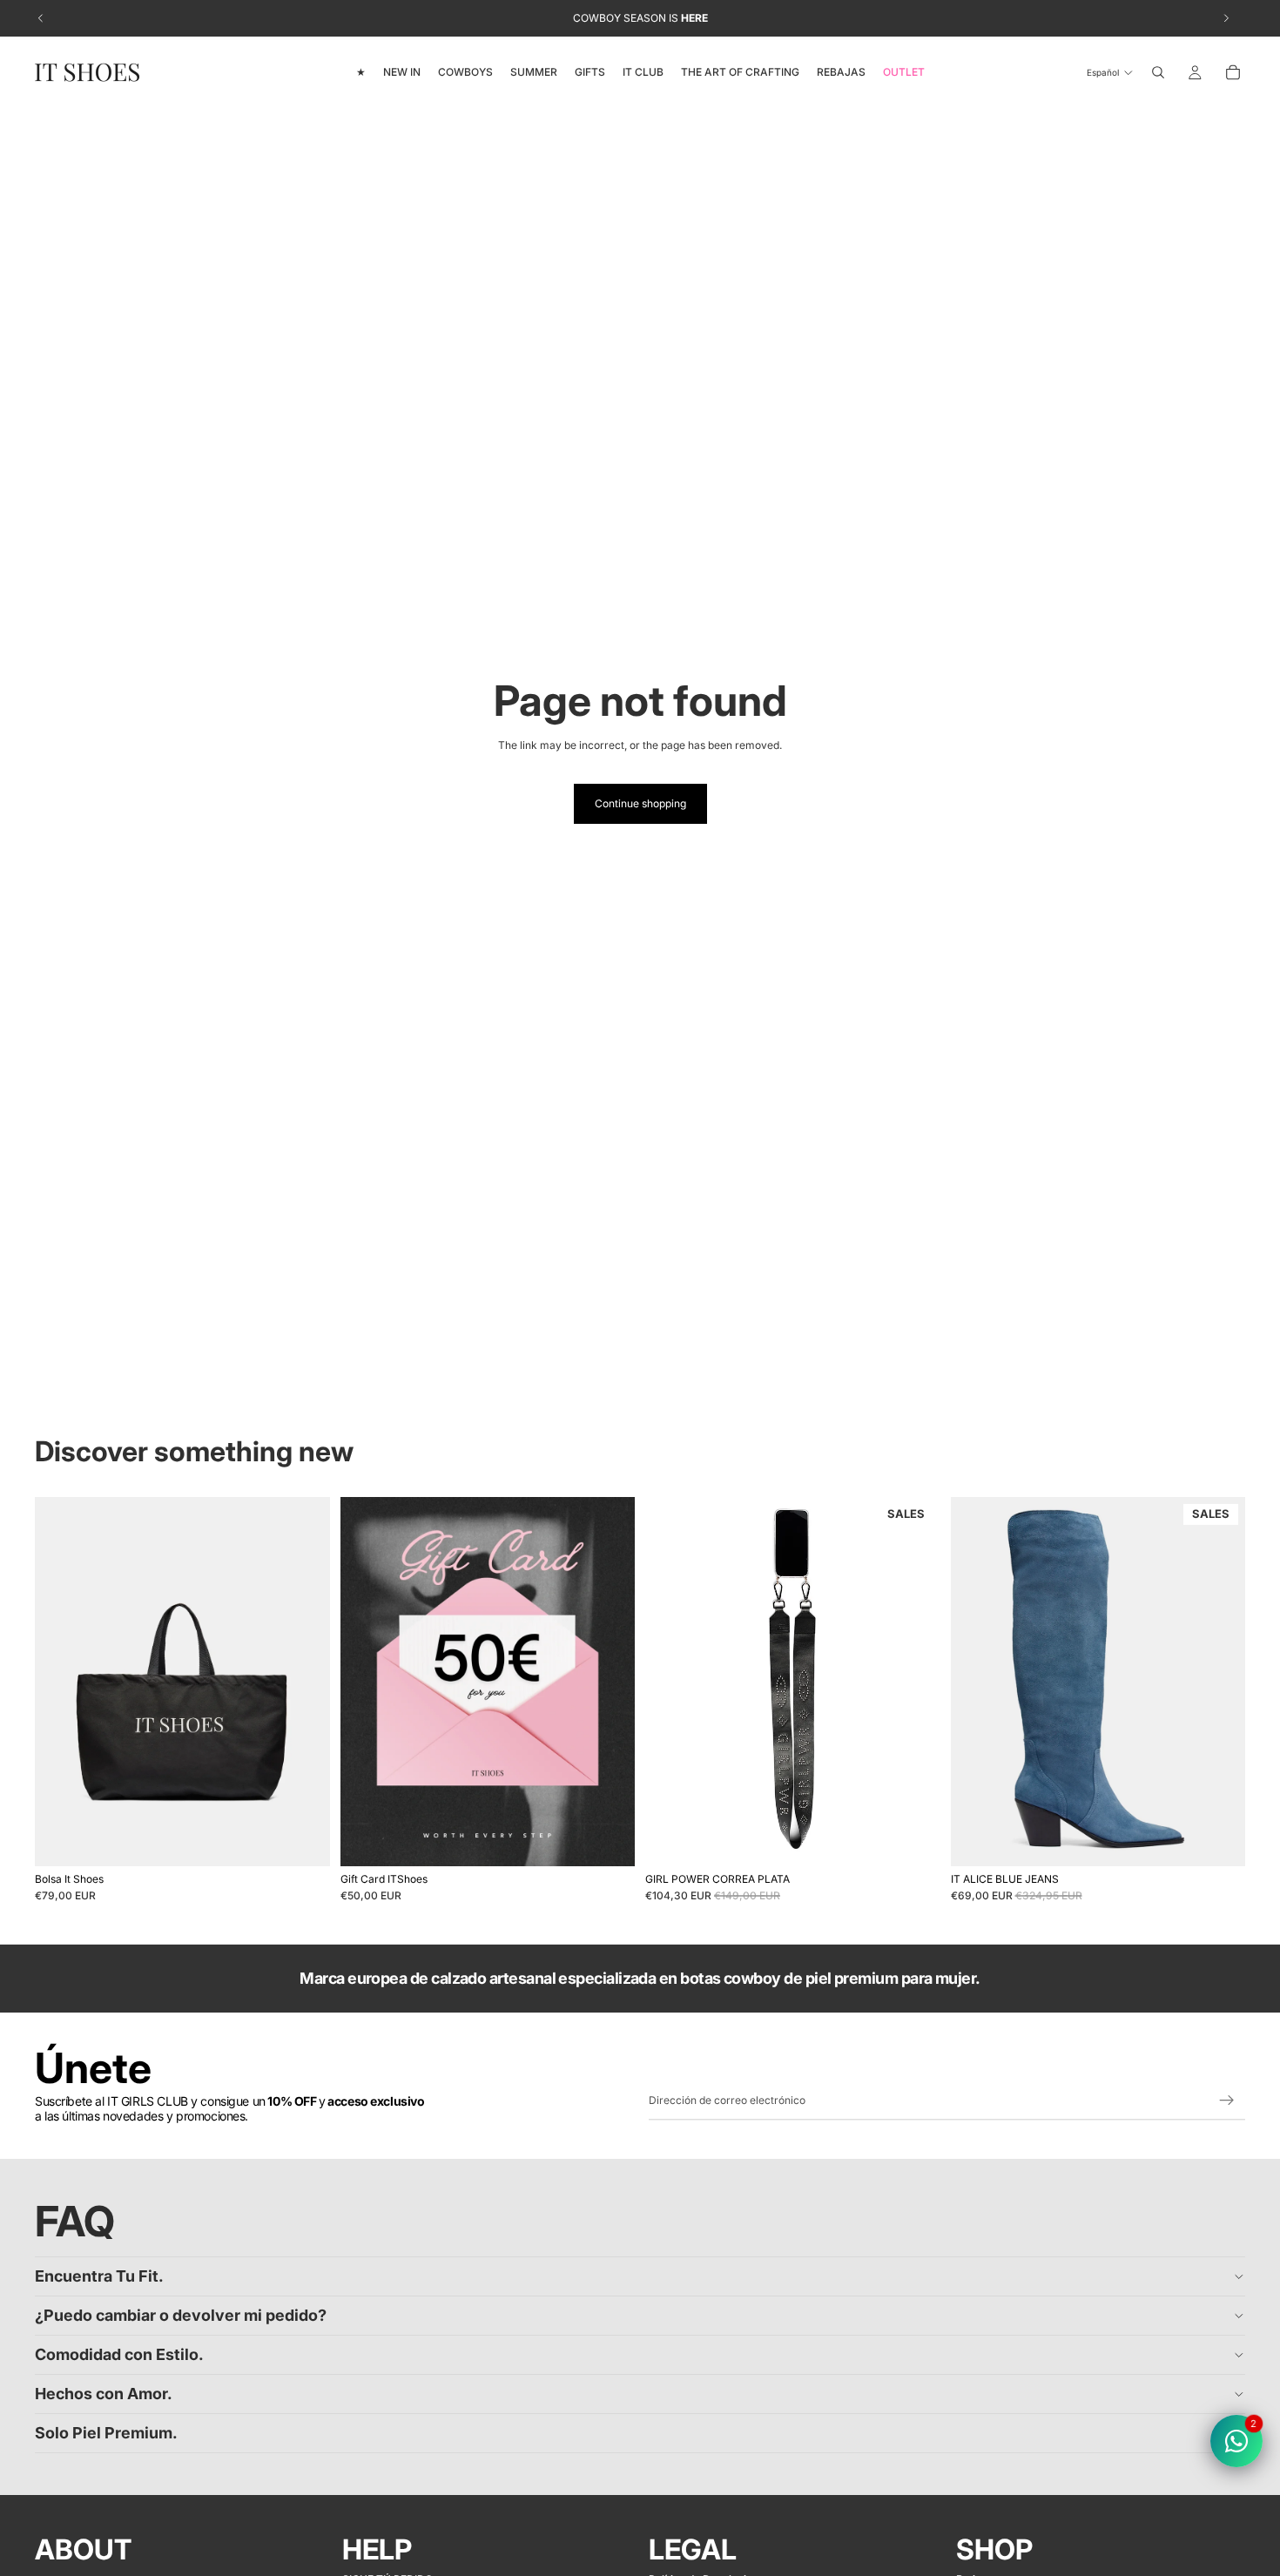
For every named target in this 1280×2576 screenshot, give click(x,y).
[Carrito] (1233, 72)
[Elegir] (608, 1839)
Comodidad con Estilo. (119, 2354)
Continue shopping (640, 803)
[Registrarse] (1227, 2101)
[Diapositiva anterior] (61, 1682)
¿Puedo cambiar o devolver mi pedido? (181, 2315)
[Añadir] (303, 1839)
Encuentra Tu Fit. (99, 2276)
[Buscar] (1158, 72)
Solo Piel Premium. (106, 2433)
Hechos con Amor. (104, 2394)
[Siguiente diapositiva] (304, 1682)
